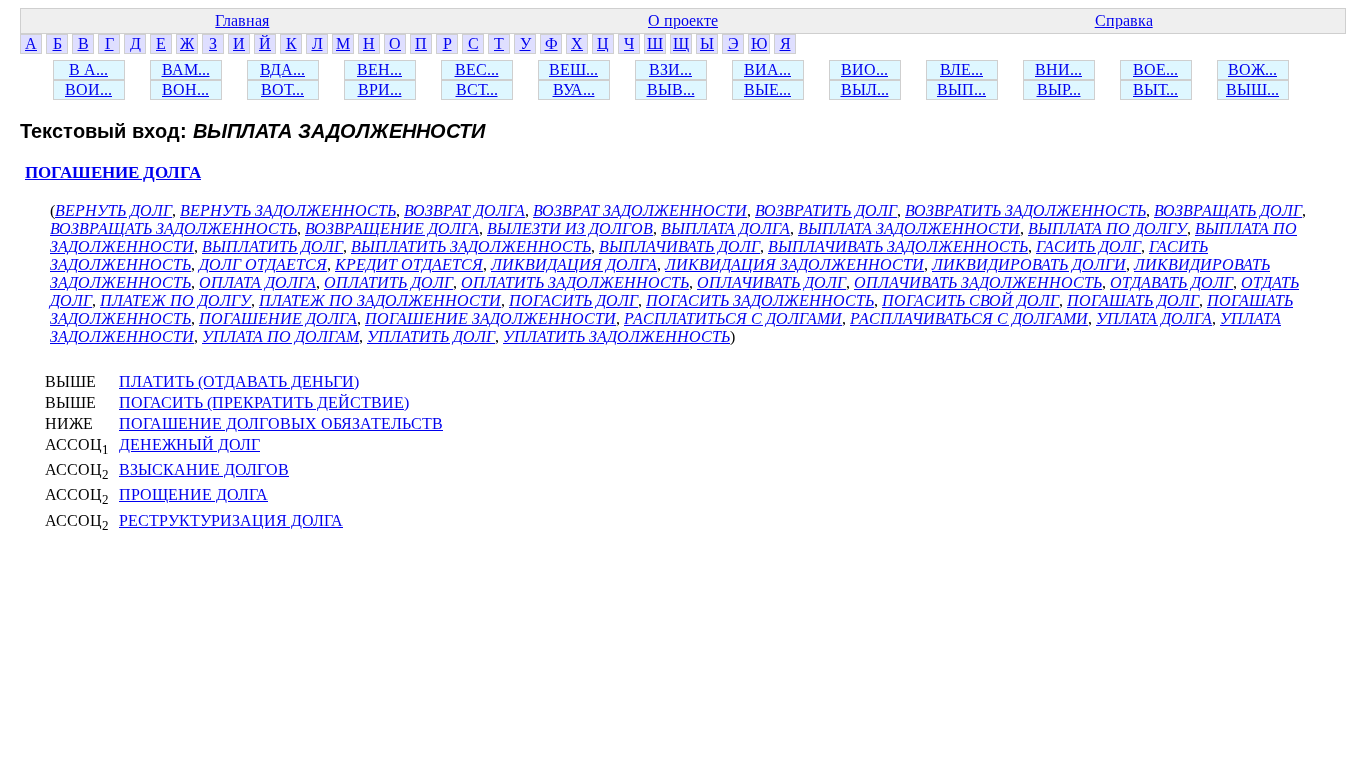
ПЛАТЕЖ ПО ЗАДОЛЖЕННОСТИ (380, 300)
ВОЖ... (1252, 69)
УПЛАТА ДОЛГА (1154, 318)
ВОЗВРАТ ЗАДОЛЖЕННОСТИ (640, 210)
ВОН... (185, 89)
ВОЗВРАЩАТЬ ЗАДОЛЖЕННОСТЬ (173, 228)
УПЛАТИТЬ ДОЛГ (431, 336)
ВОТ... (282, 89)
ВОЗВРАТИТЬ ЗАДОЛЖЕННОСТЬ (1025, 210)
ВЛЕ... (961, 69)
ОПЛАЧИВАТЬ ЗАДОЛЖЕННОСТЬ (978, 282)
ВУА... (574, 89)
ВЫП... (961, 89)
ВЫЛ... (865, 89)
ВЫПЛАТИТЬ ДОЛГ (272, 246)
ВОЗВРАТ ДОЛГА (464, 210)
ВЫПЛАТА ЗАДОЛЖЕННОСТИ (909, 228)
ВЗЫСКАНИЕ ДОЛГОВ (204, 469)
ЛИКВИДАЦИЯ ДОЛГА (574, 264)
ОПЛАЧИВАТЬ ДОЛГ (771, 282)
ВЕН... (379, 69)
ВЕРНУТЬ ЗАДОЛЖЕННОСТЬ (288, 210)
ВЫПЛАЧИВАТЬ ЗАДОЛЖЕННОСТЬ (898, 246)
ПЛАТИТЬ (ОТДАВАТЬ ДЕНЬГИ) (239, 381)
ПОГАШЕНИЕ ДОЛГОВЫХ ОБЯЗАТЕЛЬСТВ (281, 423)
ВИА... (767, 69)
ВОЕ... (1155, 69)
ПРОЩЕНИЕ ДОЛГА (193, 494)
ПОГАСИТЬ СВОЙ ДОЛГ (970, 300)
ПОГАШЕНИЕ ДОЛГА (113, 172)
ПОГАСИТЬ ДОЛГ (573, 300)
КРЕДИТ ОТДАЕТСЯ (409, 264)
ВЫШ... (1252, 89)
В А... (88, 69)
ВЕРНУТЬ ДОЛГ (113, 210)
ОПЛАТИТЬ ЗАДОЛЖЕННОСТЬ (575, 282)
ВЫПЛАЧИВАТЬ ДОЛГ (679, 246)
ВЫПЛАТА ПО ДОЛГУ (1107, 228)
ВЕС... (477, 69)
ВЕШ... (573, 69)
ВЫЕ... (767, 89)
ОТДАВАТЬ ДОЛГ (1171, 282)
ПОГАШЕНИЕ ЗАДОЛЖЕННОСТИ (490, 318)
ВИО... (864, 69)
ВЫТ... (1155, 89)
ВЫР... (1059, 89)
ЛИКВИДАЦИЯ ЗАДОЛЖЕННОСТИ (794, 264)
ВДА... (282, 69)
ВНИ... (1058, 69)
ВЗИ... (670, 69)
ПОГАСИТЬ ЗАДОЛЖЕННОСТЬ (760, 300)
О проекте (683, 20)
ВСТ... (477, 89)
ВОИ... (88, 89)
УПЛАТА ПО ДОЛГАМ (280, 336)
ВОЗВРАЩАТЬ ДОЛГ (1228, 210)
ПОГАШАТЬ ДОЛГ (1133, 300)
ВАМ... (186, 69)
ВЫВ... (671, 89)
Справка (1124, 20)
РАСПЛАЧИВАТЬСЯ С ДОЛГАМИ (969, 318)
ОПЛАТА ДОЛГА (257, 282)
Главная (242, 20)
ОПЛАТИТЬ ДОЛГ (388, 282)
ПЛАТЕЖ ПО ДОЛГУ (175, 300)
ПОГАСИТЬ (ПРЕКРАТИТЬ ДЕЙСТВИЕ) (264, 402)
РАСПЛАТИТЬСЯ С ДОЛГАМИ (733, 318)
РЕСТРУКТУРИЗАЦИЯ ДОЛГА (231, 520)
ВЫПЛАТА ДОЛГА (725, 228)
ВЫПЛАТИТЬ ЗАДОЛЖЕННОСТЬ (471, 246)
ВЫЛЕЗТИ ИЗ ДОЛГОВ (570, 228)
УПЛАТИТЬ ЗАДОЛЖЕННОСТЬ (616, 336)
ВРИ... (380, 89)
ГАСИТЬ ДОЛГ (1088, 246)
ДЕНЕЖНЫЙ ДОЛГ (189, 444)
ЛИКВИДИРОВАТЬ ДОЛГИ (1029, 264)
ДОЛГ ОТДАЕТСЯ (263, 264)
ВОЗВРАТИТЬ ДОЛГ (826, 210)
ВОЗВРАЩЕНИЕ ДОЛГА (392, 228)
